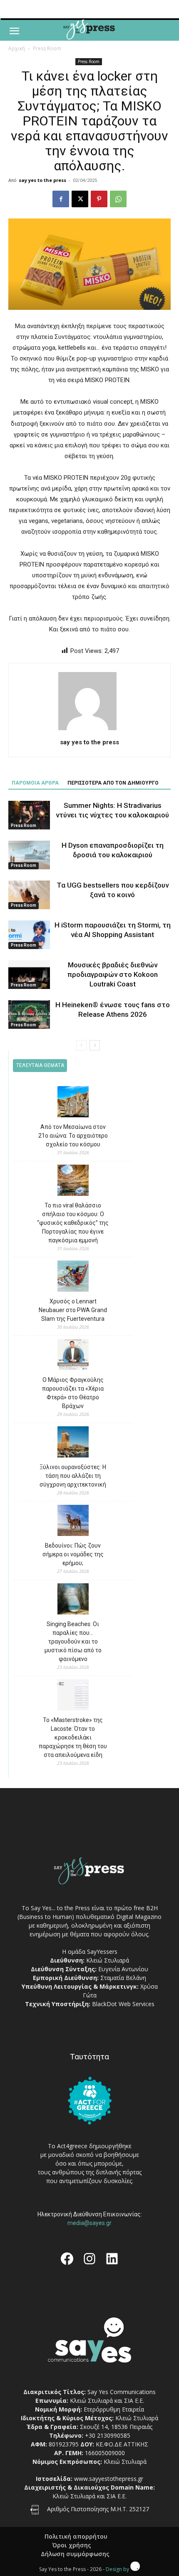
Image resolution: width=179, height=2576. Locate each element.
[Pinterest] (99, 199)
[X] (80, 199)
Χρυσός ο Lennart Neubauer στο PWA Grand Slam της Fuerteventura (73, 1310)
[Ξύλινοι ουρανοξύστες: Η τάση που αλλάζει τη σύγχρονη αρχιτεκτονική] (73, 1443)
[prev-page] (81, 1045)
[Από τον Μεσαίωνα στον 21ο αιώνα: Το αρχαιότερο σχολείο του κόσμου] (73, 1103)
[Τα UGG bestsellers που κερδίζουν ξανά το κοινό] (29, 895)
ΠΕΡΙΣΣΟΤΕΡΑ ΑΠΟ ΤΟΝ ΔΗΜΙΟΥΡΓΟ (113, 783)
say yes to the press (42, 180)
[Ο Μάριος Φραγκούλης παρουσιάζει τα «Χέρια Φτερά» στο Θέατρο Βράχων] (73, 1356)
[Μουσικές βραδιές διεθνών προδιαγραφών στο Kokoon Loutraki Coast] (29, 975)
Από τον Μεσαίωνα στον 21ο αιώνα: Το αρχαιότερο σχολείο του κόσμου (73, 1136)
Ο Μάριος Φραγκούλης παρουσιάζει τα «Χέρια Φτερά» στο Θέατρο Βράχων (73, 1393)
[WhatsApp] (118, 199)
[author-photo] (89, 730)
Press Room (47, 48)
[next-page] (95, 1045)
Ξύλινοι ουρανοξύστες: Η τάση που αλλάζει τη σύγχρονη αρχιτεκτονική (73, 1476)
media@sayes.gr (89, 2223)
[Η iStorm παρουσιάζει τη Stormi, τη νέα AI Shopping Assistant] (29, 935)
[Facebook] (61, 199)
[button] (14, 31)
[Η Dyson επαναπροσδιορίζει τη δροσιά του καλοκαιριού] (29, 855)
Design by (118, 2569)
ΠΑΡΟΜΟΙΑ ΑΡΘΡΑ (35, 783)
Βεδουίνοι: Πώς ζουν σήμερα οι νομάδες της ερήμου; (73, 1554)
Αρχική (17, 48)
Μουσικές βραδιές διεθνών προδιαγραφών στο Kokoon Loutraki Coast (113, 974)
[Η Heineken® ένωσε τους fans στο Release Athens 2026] (29, 1014)
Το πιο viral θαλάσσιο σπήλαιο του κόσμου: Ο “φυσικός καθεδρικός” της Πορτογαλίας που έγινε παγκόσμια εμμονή (73, 1223)
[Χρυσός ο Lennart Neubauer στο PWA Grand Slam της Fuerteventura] (73, 1277)
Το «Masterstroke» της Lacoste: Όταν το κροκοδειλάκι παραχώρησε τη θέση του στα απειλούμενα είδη (73, 1737)
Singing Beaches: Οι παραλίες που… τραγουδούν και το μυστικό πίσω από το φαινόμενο (73, 1641)
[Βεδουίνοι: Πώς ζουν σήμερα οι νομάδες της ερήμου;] (73, 1522)
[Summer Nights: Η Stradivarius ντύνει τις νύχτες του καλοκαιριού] (29, 815)
